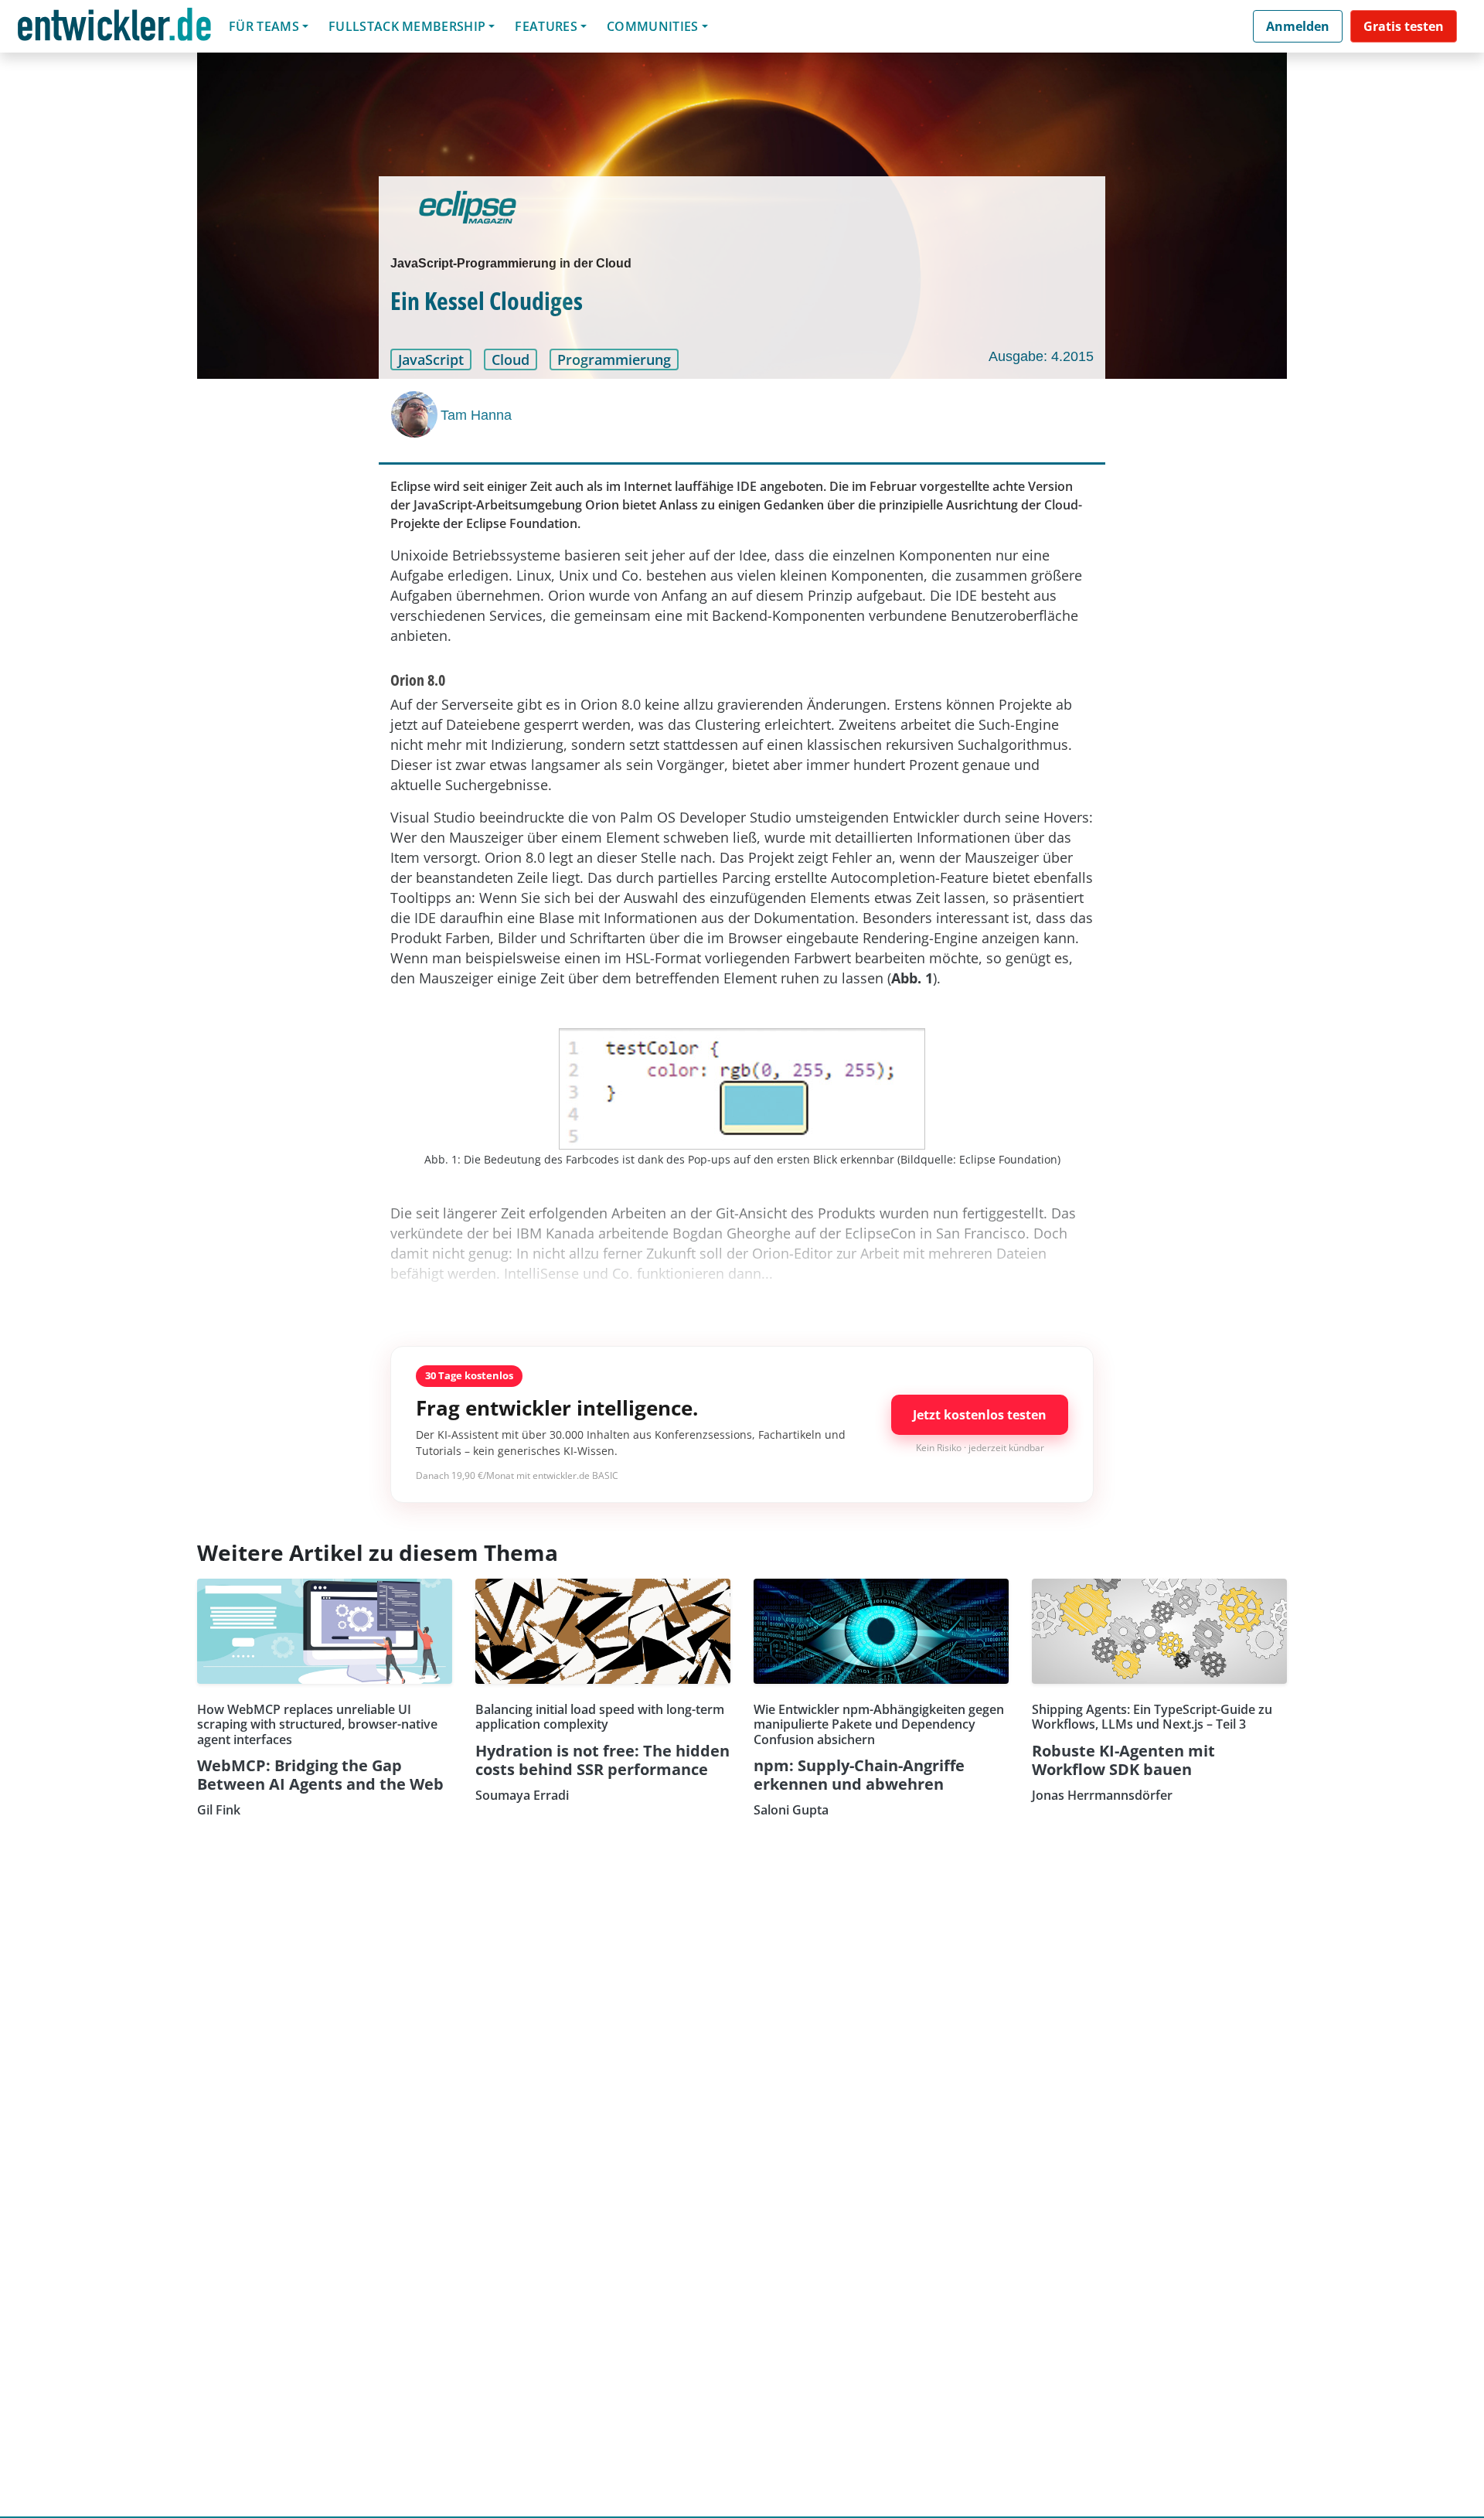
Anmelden (1298, 26)
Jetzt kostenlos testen (980, 1415)
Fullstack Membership (407, 26)
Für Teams (264, 26)
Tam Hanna (476, 415)
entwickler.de (114, 29)
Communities (653, 26)
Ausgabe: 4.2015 (1041, 356)
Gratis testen (1404, 26)
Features (546, 26)
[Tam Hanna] (416, 414)
